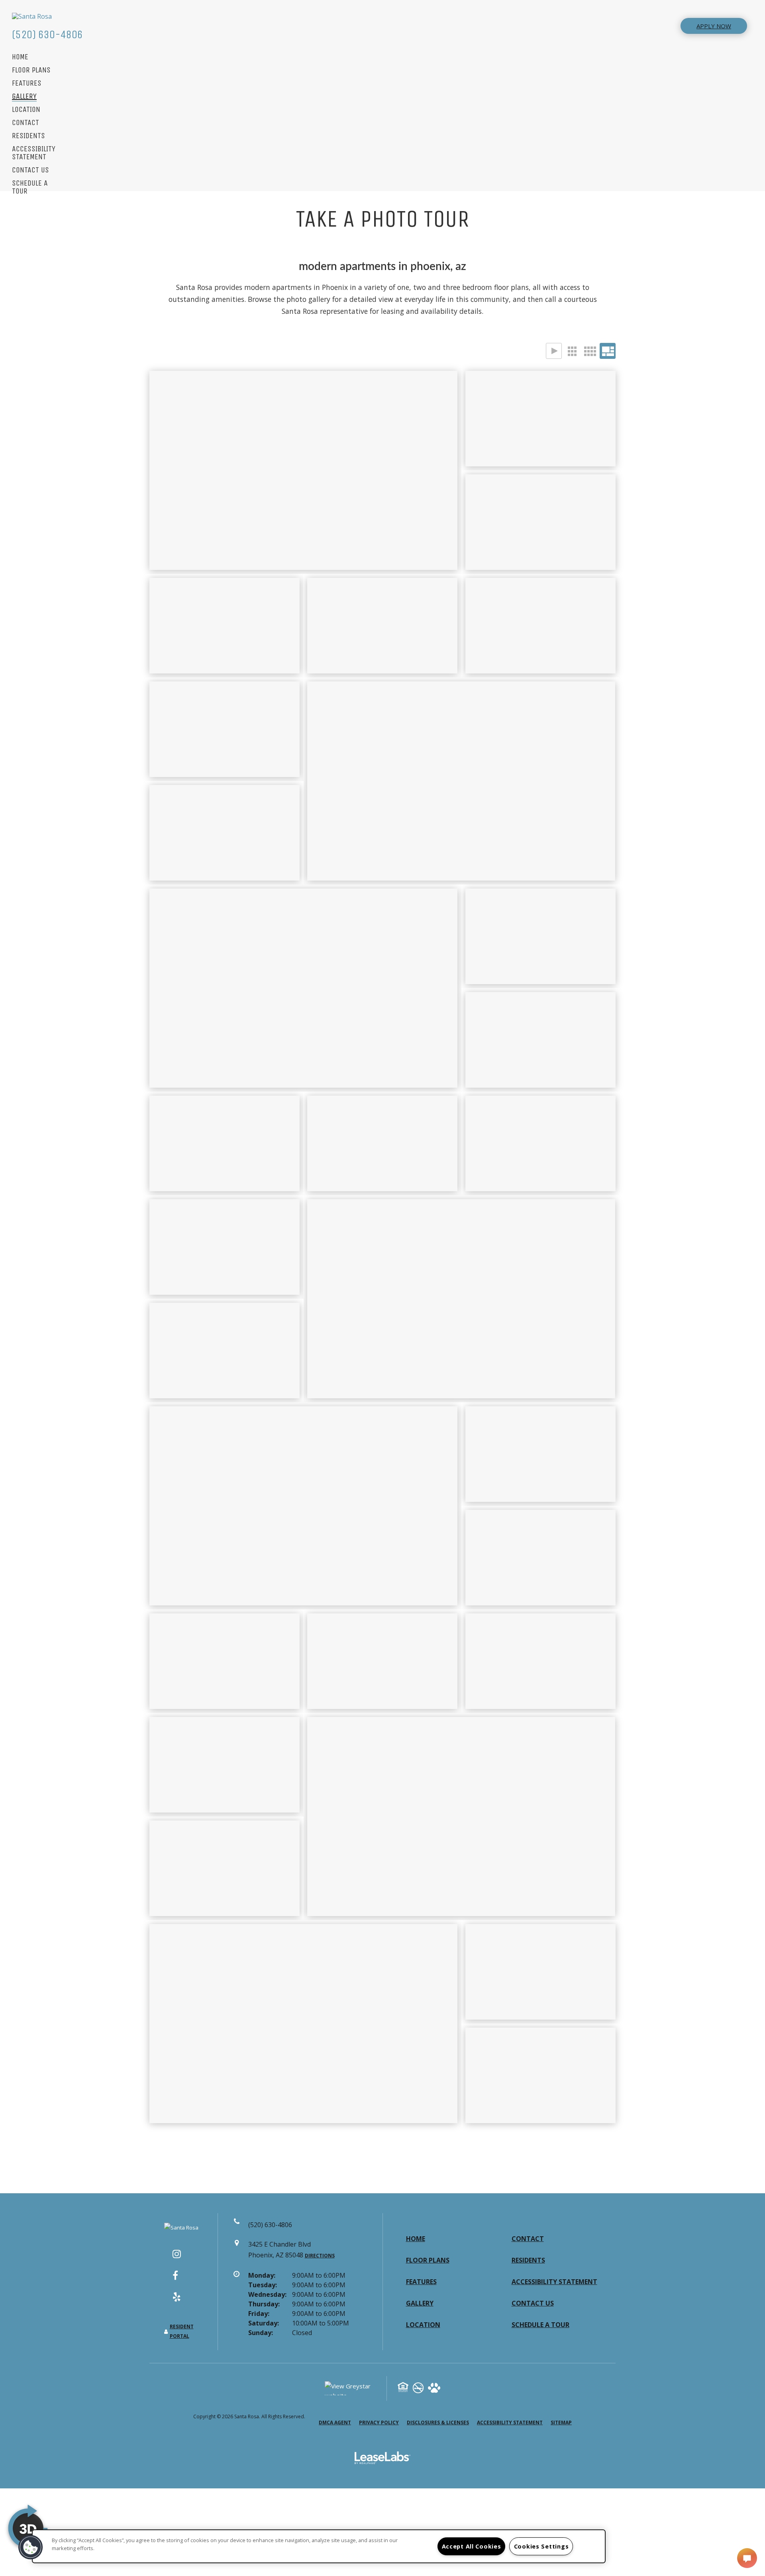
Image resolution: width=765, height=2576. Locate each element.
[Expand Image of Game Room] (225, 729)
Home (20, 57)
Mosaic (608, 351)
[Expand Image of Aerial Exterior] (303, 2024)
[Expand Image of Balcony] (225, 1247)
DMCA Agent (335, 2422)
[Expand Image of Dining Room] (303, 988)
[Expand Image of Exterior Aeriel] (540, 419)
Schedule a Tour (30, 187)
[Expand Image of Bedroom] (461, 1817)
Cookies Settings (541, 2546)
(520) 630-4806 (47, 34)
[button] (181, 2258)
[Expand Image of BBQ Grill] (540, 626)
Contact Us (30, 170)
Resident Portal (182, 2331)
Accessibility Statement (34, 153)
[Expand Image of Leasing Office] (540, 522)
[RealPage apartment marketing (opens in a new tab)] (382, 2459)
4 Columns (590, 351)
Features (27, 83)
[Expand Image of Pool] (461, 781)
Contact (25, 123)
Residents (28, 136)
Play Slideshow (554, 351)
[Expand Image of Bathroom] (540, 1661)
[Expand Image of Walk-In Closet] (225, 1661)
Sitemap (561, 2422)
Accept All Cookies (472, 2546)
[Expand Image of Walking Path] (382, 626)
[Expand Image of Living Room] (540, 1040)
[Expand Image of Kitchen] (382, 1143)
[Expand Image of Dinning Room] (461, 1299)
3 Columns (572, 351)
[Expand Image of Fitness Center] (225, 833)
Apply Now (714, 26)
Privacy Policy (379, 2422)
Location (26, 110)
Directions (320, 2256)
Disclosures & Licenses (438, 2422)
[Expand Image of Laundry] (540, 1558)
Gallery (24, 97)
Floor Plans (31, 70)
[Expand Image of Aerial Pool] (225, 626)
